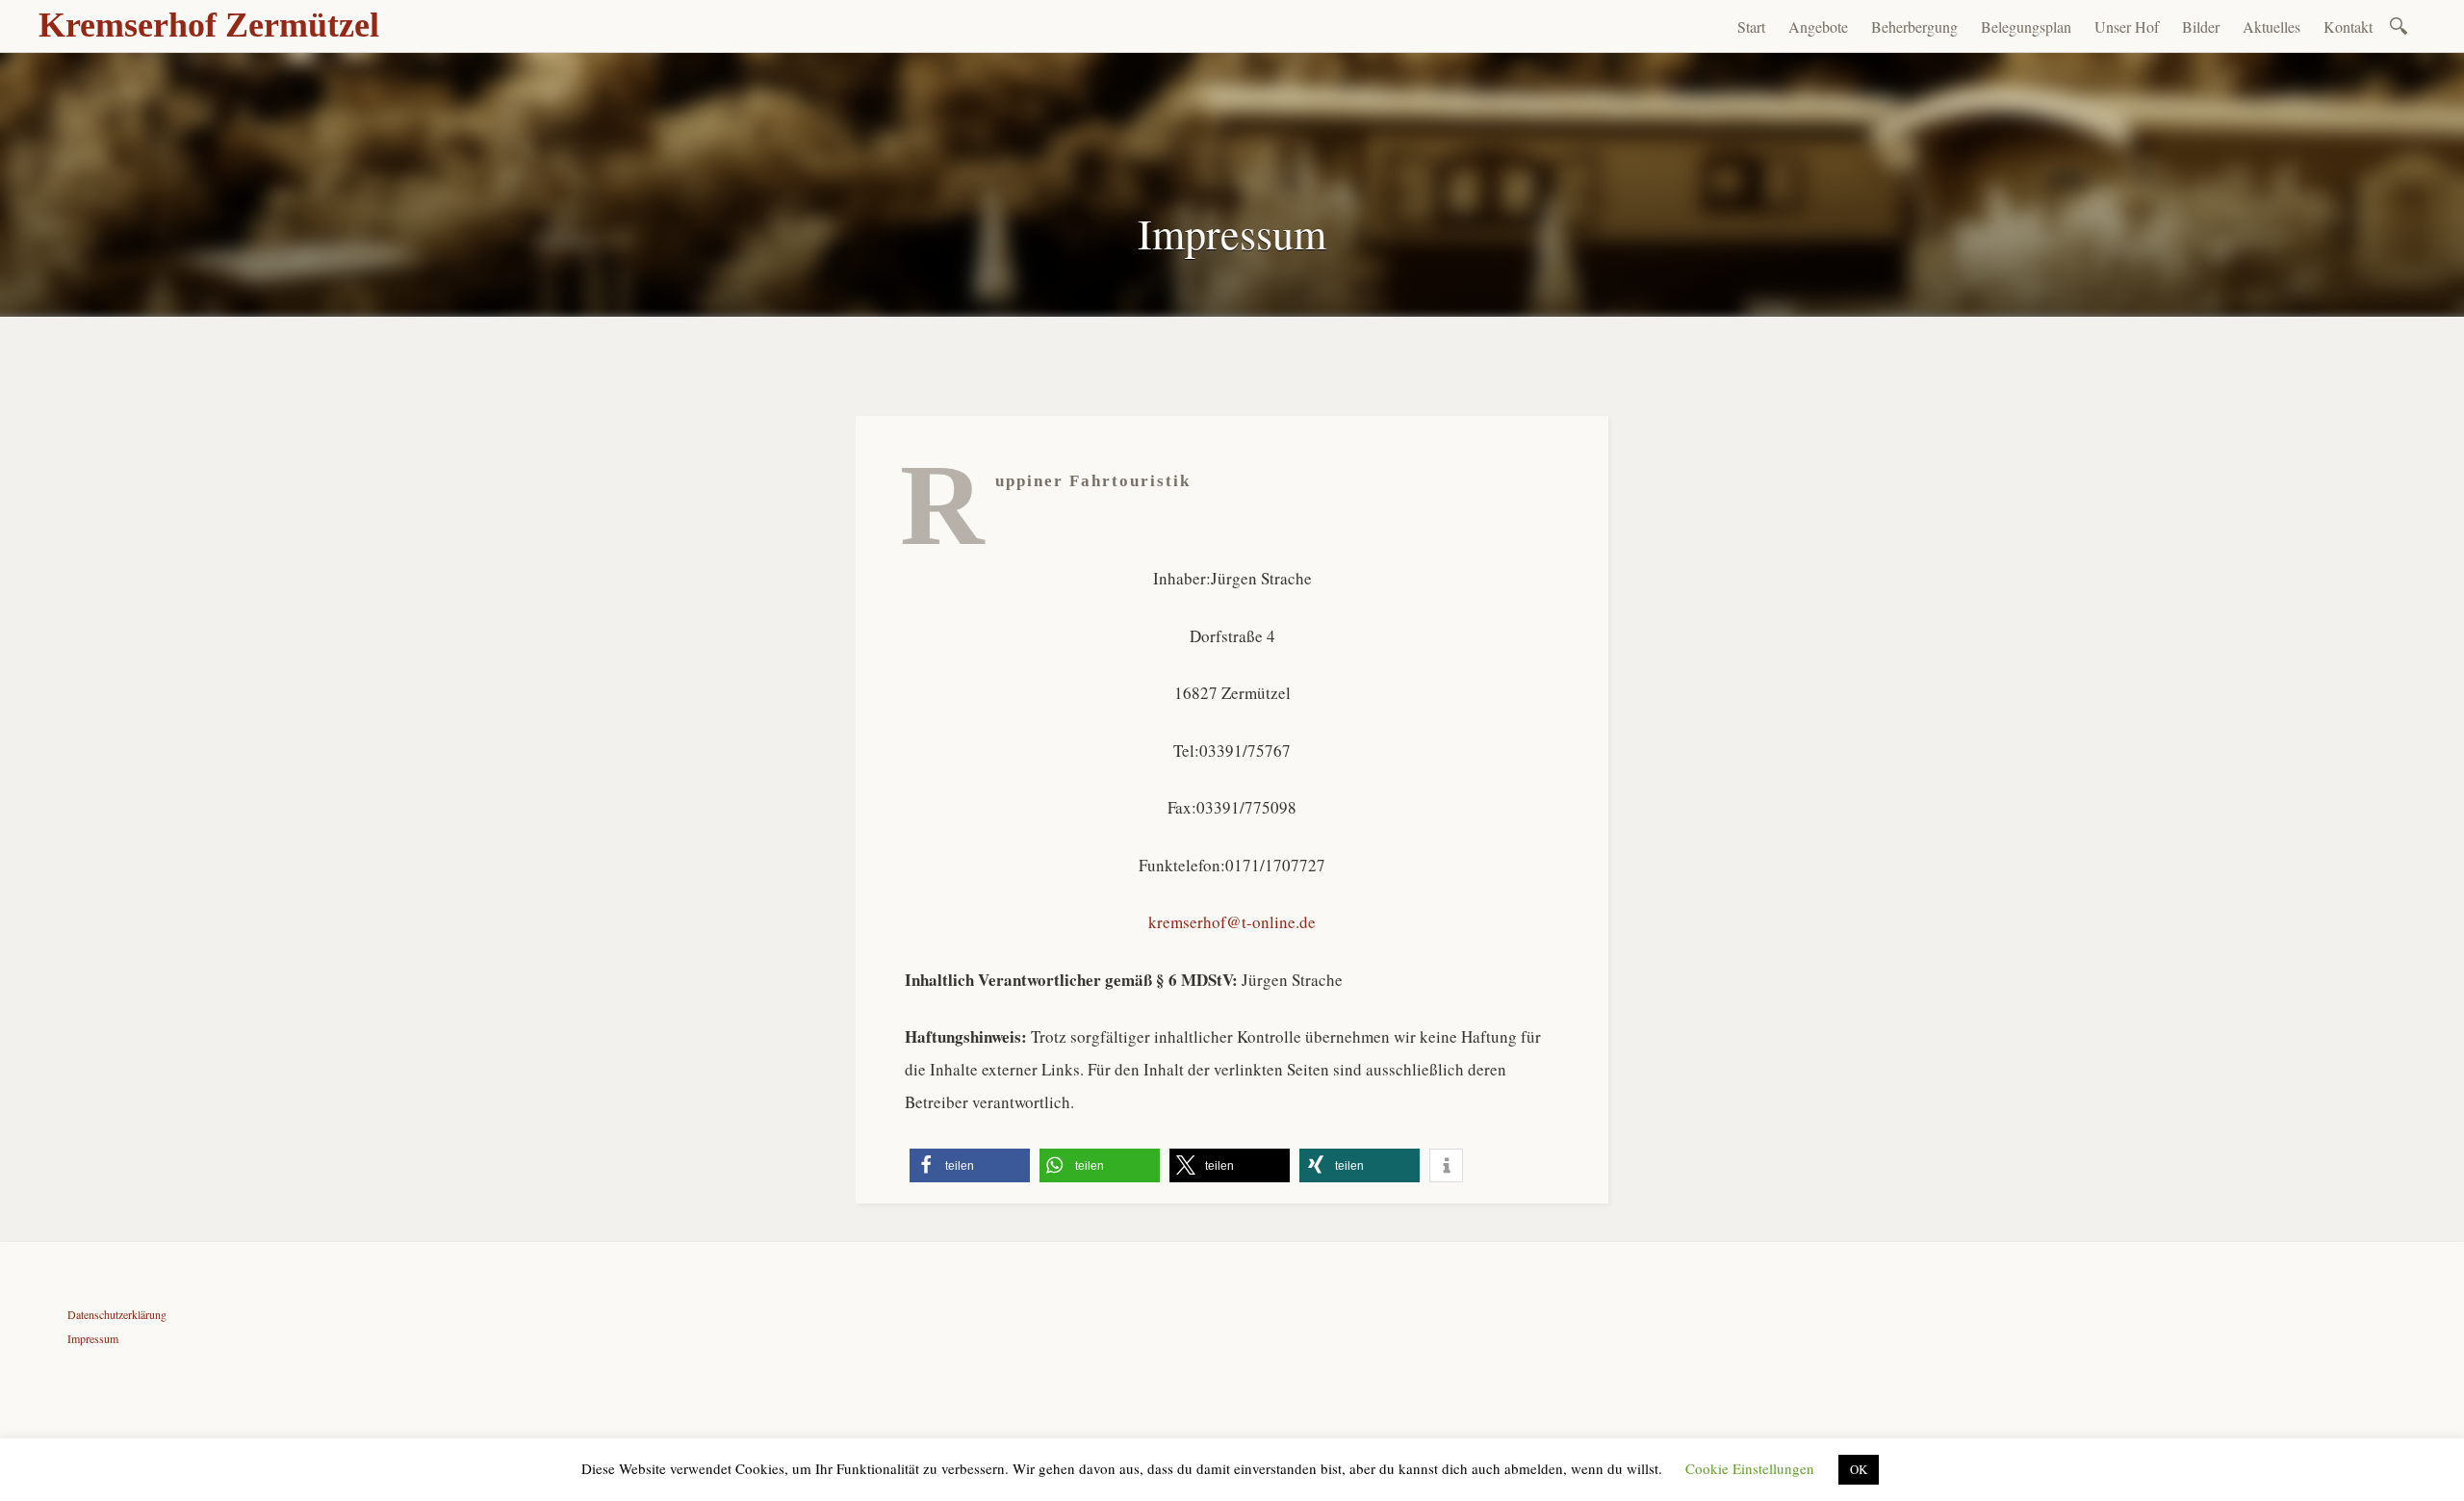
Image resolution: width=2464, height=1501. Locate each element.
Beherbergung (1914, 26)
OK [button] (1859, 1469)
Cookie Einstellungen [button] (1750, 1468)
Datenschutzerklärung (117, 1314)
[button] (970, 1165)
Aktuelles (2271, 26)
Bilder (2201, 26)
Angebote (1818, 26)
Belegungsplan (2026, 26)
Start (1751, 26)
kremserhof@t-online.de (1232, 922)
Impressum (93, 1338)
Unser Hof (2127, 26)
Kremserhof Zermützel (209, 25)
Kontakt (2348, 26)
